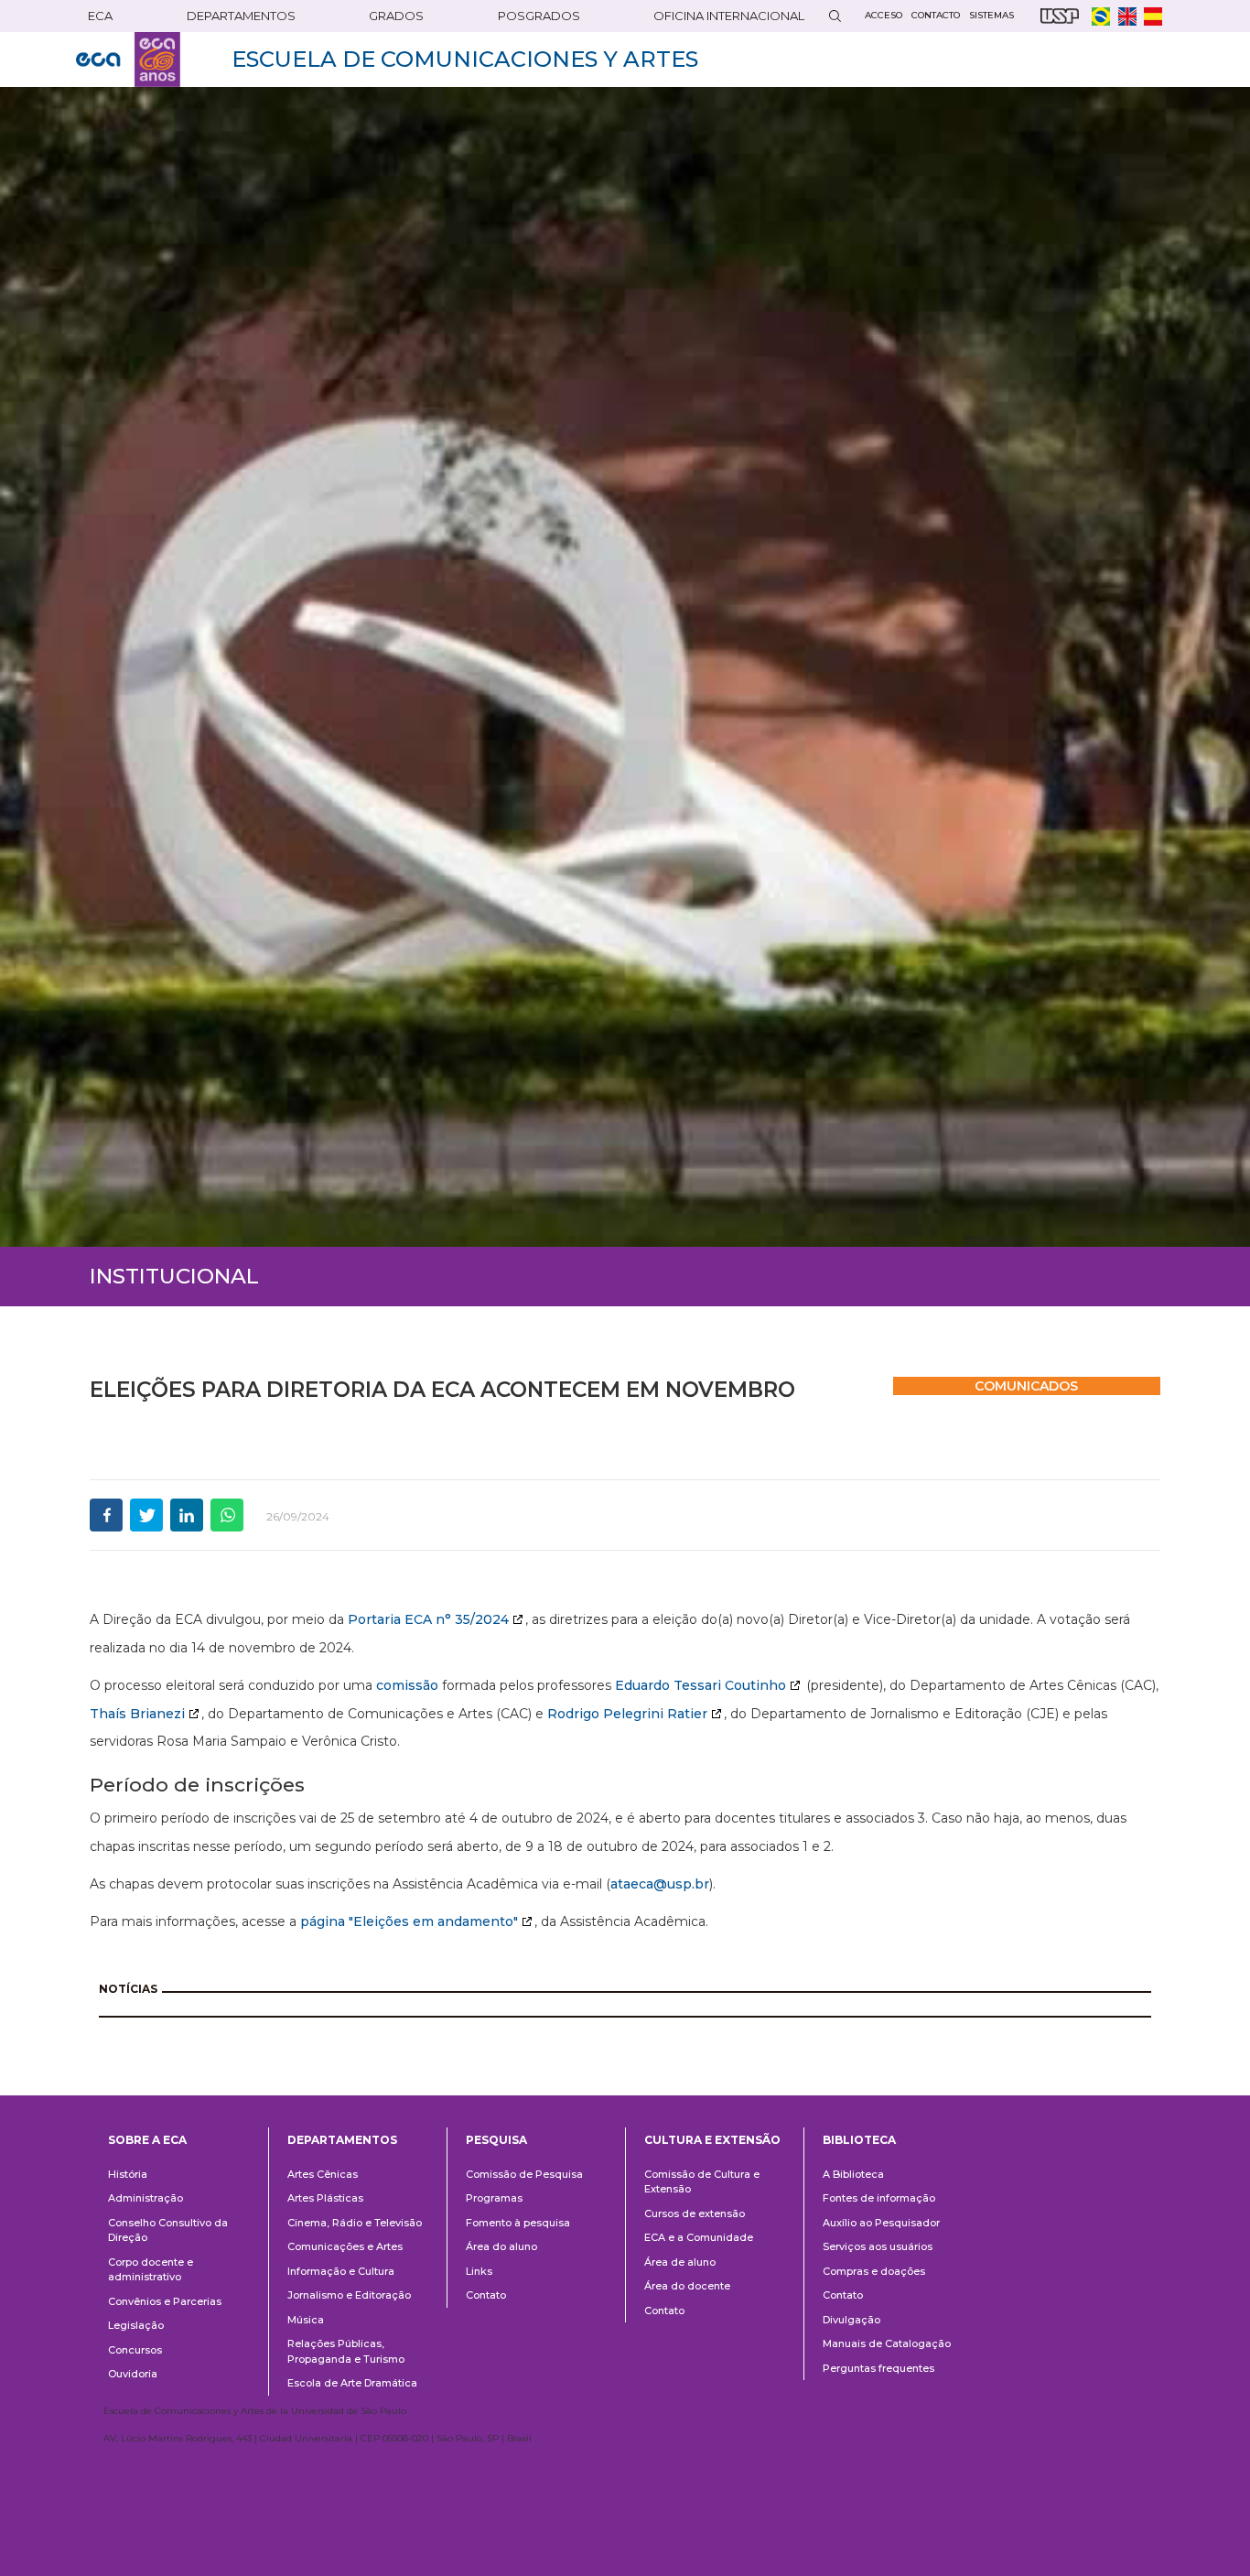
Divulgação (851, 2320)
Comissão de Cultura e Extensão (702, 2182)
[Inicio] (128, 60)
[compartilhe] (106, 1515)
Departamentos (342, 2140)
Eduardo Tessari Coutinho (700, 1685)
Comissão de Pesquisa (524, 2174)
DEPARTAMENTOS (241, 16)
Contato (486, 2295)
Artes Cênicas (323, 2174)
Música (306, 2320)
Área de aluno (680, 2262)
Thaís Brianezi (137, 1714)
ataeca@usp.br (660, 1884)
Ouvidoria (133, 2374)
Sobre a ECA (147, 2140)
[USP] (1060, 16)
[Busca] (835, 16)
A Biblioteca (853, 2174)
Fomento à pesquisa (518, 2223)
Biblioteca (859, 2140)
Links (479, 2271)
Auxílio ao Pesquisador (881, 2223)
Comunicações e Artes (345, 2246)
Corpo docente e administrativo (151, 2270)
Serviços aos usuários (878, 2246)
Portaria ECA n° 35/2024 (428, 1619)
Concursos (135, 2350)
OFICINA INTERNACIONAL (729, 16)
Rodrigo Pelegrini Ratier (627, 1714)
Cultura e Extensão (712, 2140)
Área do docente (687, 2286)
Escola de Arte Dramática (352, 2383)
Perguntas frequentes (878, 2368)
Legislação (136, 2325)
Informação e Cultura (341, 2271)
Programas (494, 2198)
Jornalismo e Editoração (349, 2295)
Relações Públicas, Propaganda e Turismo (346, 2351)
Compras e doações (874, 2271)
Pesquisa (496, 2140)
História (128, 2174)
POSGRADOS (539, 16)
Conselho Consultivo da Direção (168, 2230)
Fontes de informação (879, 2198)
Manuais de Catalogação (887, 2343)
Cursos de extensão (695, 2213)
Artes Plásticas (325, 2198)
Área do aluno (501, 2246)
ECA (100, 16)
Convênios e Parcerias (165, 2301)
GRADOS (396, 16)
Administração (145, 2198)
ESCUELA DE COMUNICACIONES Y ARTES (465, 59)
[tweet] (146, 1515)
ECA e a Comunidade (699, 2237)
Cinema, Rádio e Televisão (355, 2223)
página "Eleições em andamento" (409, 1921)
